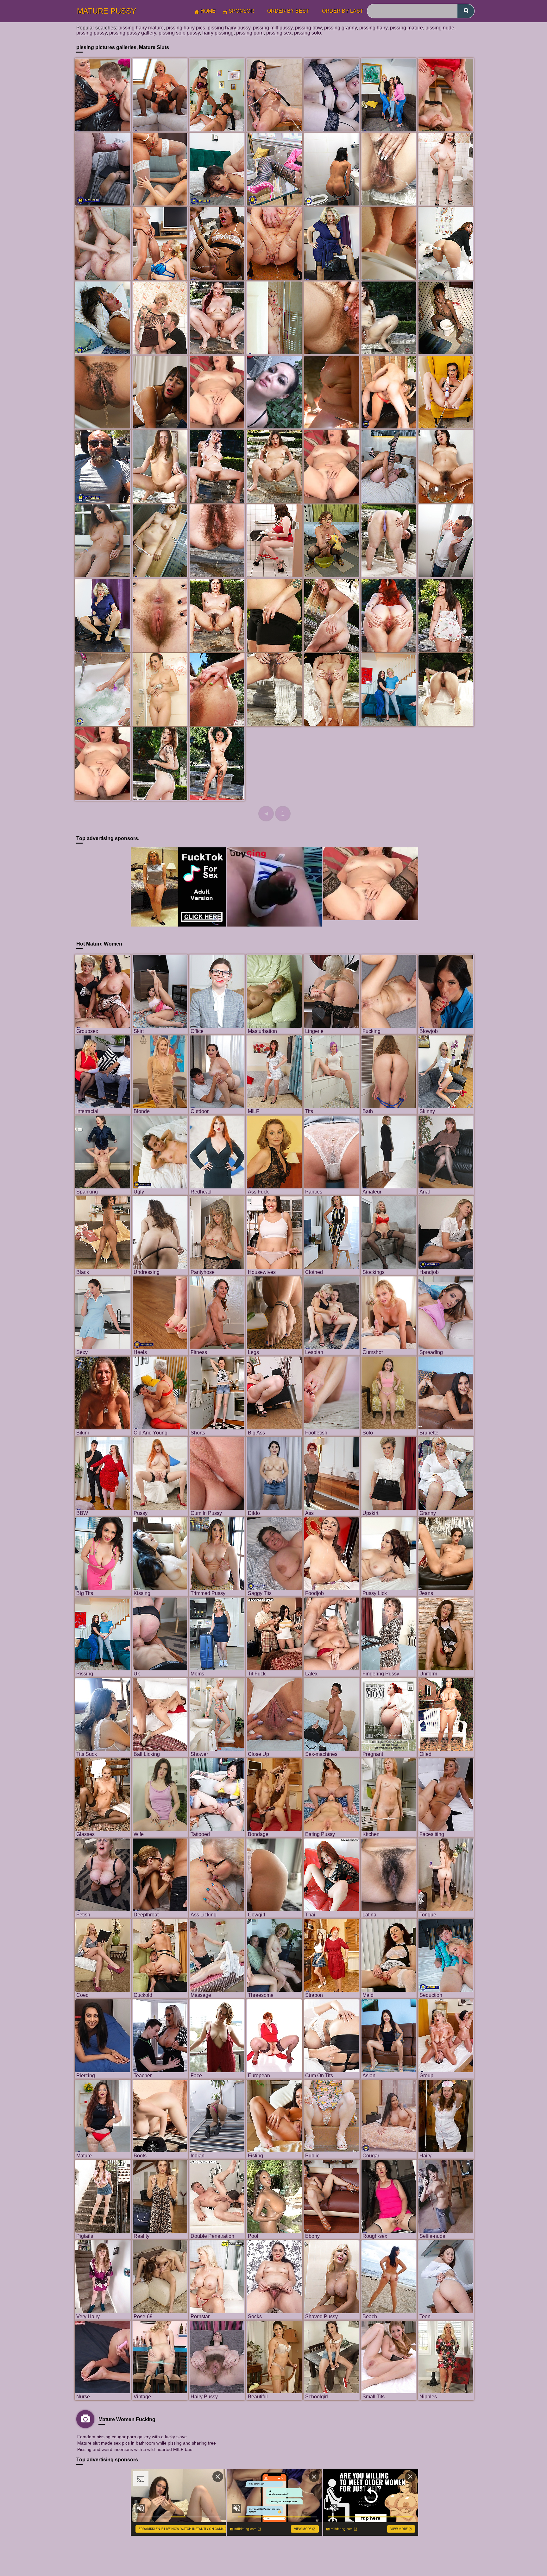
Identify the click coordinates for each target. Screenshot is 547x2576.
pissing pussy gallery (133, 33)
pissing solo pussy (179, 33)
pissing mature (406, 28)
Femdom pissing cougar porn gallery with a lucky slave (132, 2437)
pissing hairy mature (141, 28)
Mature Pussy (107, 11)
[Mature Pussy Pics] (217, 392)
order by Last (343, 11)
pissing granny (340, 28)
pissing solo (308, 33)
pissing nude (440, 28)
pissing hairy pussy (229, 28)
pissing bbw (308, 28)
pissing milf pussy (273, 28)
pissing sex (279, 33)
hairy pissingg (218, 33)
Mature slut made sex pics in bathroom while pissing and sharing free (147, 2443)
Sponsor (241, 11)
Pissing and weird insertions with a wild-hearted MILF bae (135, 2449)
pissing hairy (373, 28)
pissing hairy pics (186, 28)
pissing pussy (91, 33)
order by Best (288, 11)
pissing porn (250, 33)
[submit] (466, 11)
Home (208, 11)
